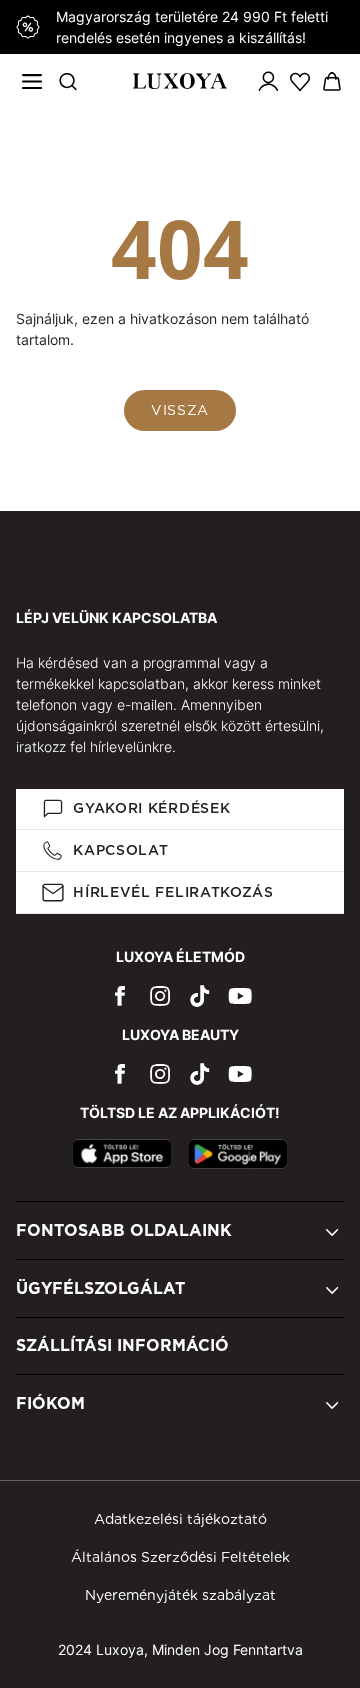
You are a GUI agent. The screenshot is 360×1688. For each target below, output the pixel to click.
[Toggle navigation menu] (32, 81)
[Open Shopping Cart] (332, 81)
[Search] (68, 81)
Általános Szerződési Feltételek (180, 1557)
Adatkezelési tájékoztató (180, 1519)
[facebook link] (120, 995)
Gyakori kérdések (151, 808)
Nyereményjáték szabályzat (180, 1595)
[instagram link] (160, 995)
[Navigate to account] (268, 81)
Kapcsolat (120, 850)
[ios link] (122, 1154)
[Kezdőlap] (179, 81)
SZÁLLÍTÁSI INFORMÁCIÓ (122, 1345)
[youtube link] (240, 995)
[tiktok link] (200, 995)
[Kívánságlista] (300, 81)
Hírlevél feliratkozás (173, 892)
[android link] (238, 1154)
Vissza (180, 410)
